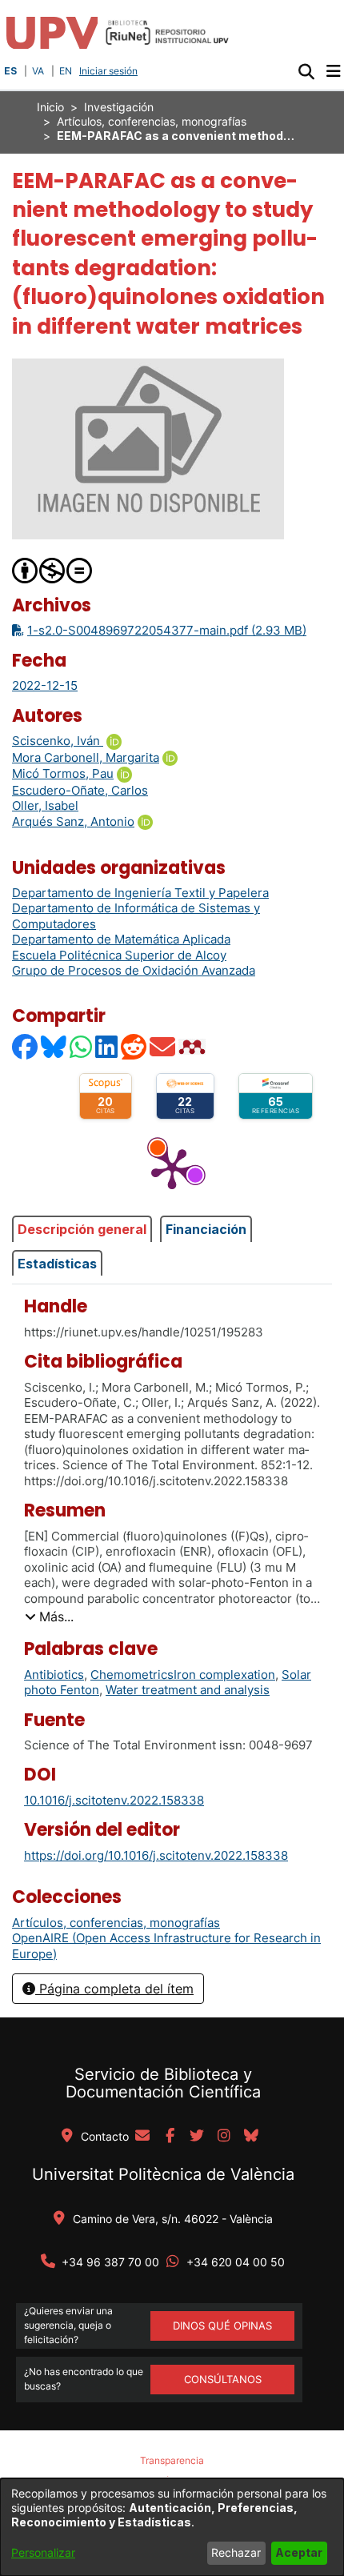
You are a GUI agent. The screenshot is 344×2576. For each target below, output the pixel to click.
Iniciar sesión (110, 71)
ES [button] (10, 71)
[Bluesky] (54, 1046)
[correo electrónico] (142, 2137)
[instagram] (224, 2137)
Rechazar (236, 2552)
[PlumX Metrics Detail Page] (172, 1168)
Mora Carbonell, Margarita (86, 757)
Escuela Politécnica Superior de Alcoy (119, 955)
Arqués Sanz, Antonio (73, 821)
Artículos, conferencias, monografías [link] (152, 121)
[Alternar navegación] (333, 71)
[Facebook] (26, 1046)
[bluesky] (251, 2137)
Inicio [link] (50, 107)
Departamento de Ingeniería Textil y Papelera (140, 893)
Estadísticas (57, 1264)
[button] (306, 71)
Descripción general (82, 1229)
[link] (116, 1923)
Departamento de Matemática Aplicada (121, 939)
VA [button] (38, 71)
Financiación (206, 1229)
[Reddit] (134, 1046)
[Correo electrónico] (163, 1046)
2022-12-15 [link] (45, 685)
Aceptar (299, 2552)
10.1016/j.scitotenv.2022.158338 (114, 1800)
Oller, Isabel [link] (45, 805)
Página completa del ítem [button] (114, 1989)
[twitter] (197, 2137)
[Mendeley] (194, 1046)
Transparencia (172, 2460)
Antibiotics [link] (54, 1675)
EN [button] (66, 71)
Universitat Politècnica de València (163, 2174)
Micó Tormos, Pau (63, 773)
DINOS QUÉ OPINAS (222, 2326)
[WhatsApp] (82, 1046)
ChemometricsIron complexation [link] (183, 1675)
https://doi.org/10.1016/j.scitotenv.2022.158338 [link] (156, 1855)
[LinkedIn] (107, 1046)
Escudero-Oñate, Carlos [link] (80, 790)
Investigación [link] (119, 107)
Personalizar (43, 2552)
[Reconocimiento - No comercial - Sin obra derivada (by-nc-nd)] (53, 569)
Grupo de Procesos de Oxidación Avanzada (134, 970)
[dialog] (172, 2527)
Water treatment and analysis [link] (188, 1690)
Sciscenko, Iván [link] (58, 741)
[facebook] (170, 2137)
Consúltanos (223, 2379)
